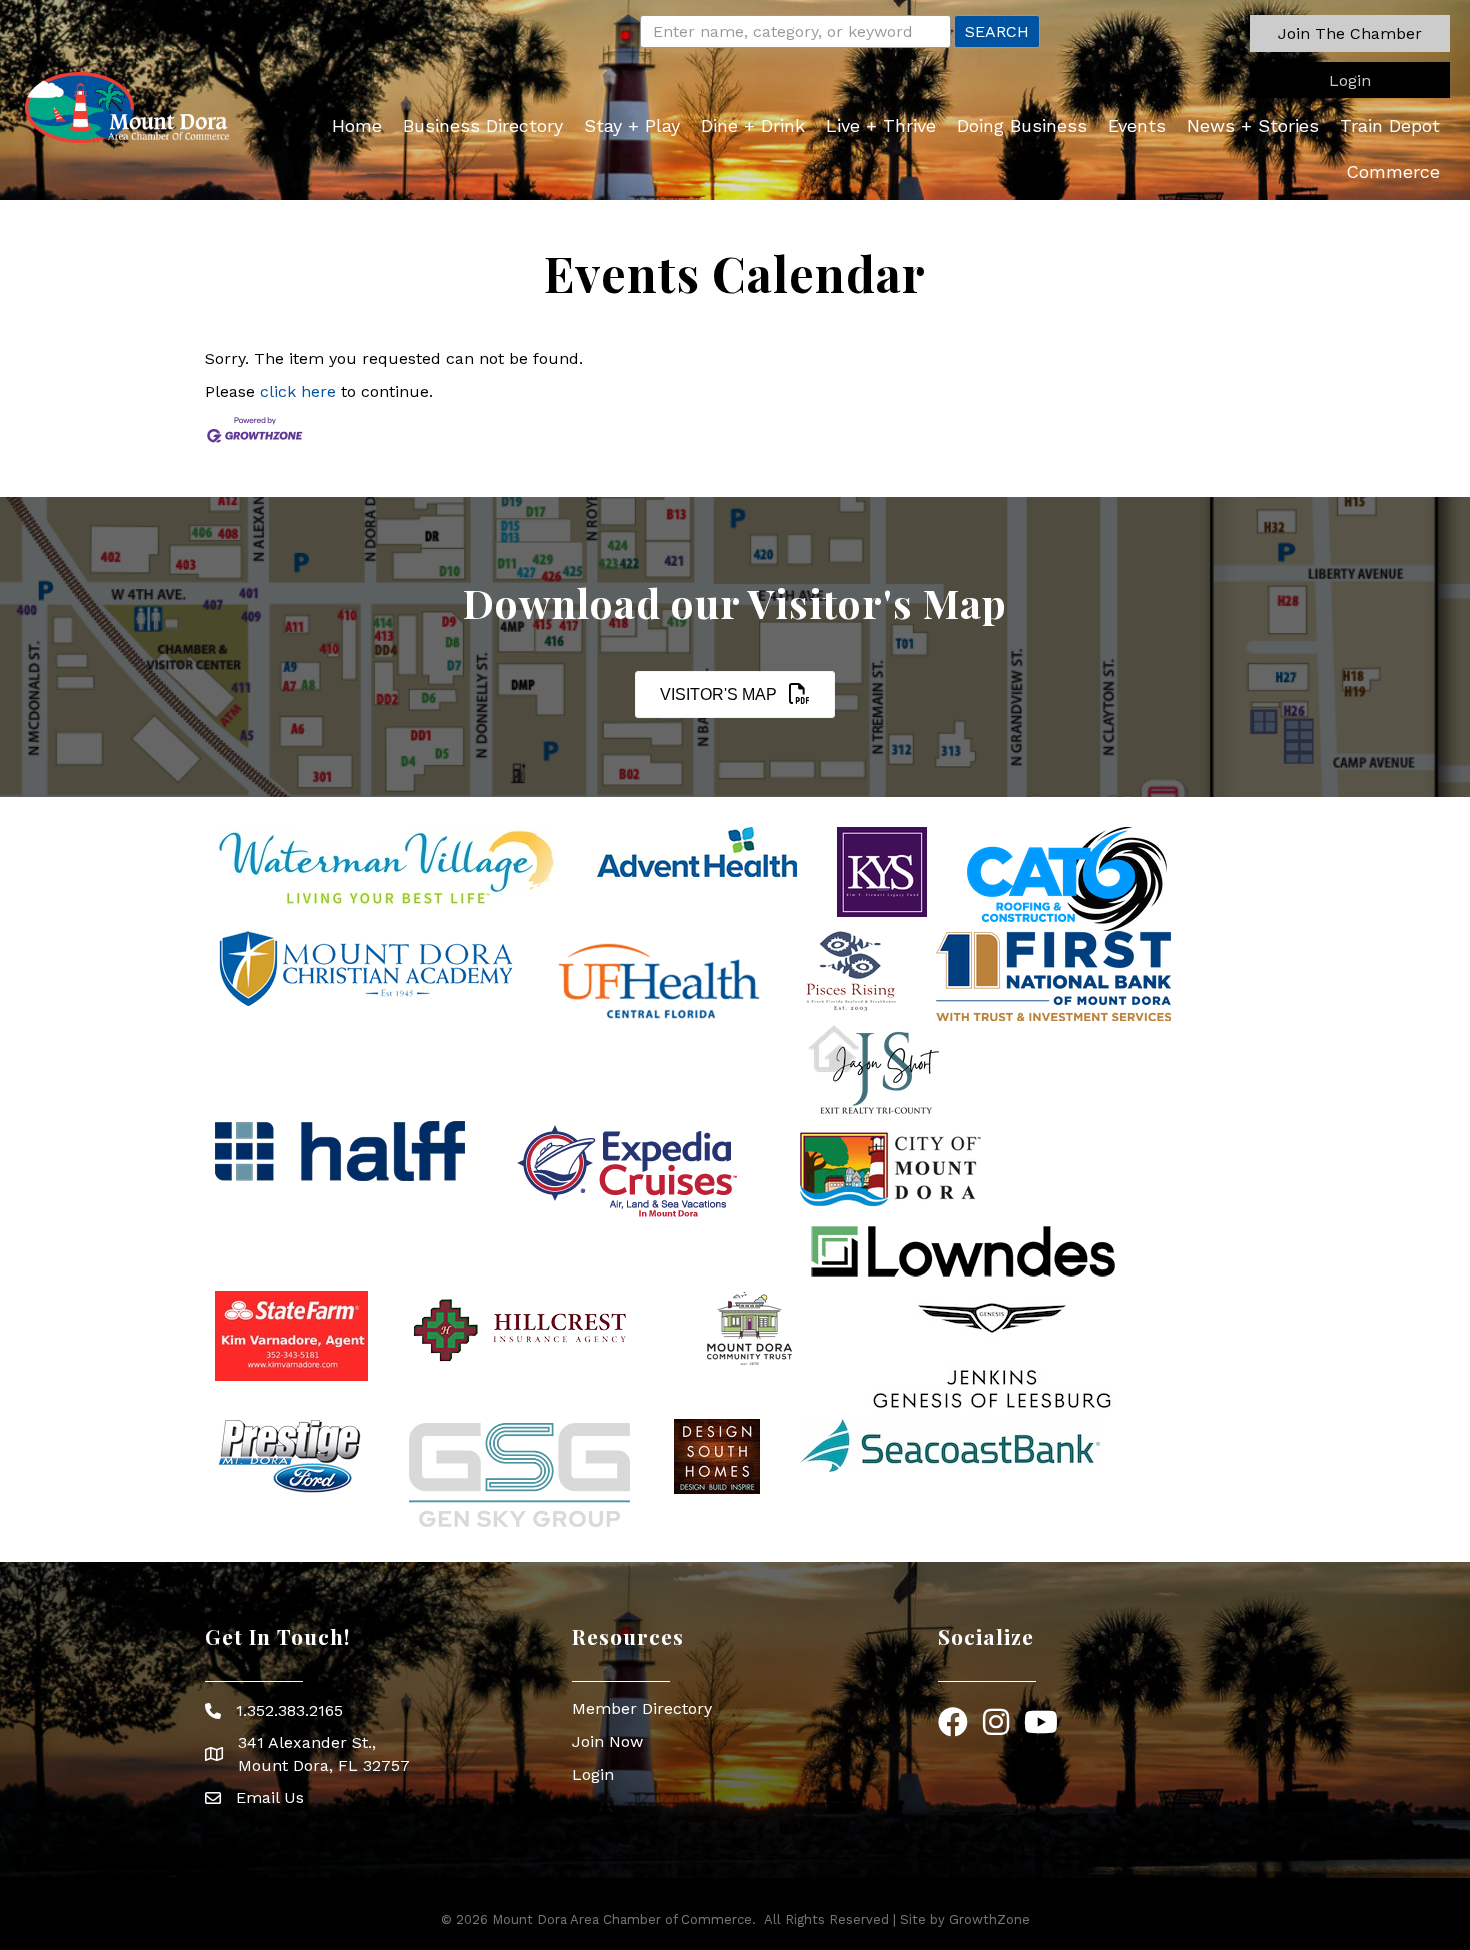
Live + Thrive (881, 125)
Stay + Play (632, 125)
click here (298, 391)
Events (1137, 125)
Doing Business (1022, 125)
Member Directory (642, 1708)
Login (593, 1774)
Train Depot (1390, 125)
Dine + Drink (753, 125)
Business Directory (483, 125)
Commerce (1393, 171)
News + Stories (1253, 125)
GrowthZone (989, 1919)
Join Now (607, 1741)
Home (357, 125)
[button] (1350, 33)
